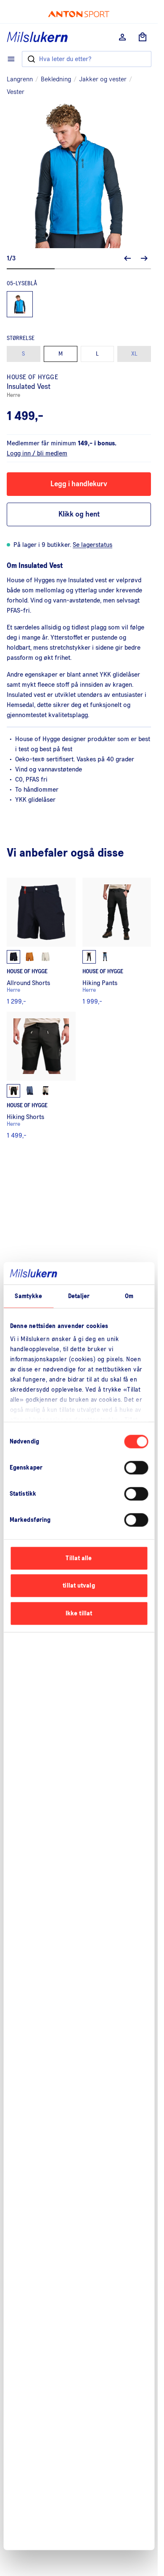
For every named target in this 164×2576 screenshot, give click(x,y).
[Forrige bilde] (127, 258)
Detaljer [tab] (79, 1296)
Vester (16, 92)
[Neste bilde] (144, 258)
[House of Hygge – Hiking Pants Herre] (117, 941)
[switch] (136, 1467)
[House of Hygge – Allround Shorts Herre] (41, 941)
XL (134, 354)
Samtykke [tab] (28, 1296)
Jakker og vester (103, 79)
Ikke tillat (79, 1613)
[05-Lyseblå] (20, 304)
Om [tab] (129, 1296)
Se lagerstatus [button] (93, 545)
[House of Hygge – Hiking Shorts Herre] (41, 1075)
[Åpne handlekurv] (143, 37)
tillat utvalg (79, 1586)
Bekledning (56, 79)
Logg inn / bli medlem (37, 453)
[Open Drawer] (11, 59)
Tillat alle (79, 1558)
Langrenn (20, 79)
